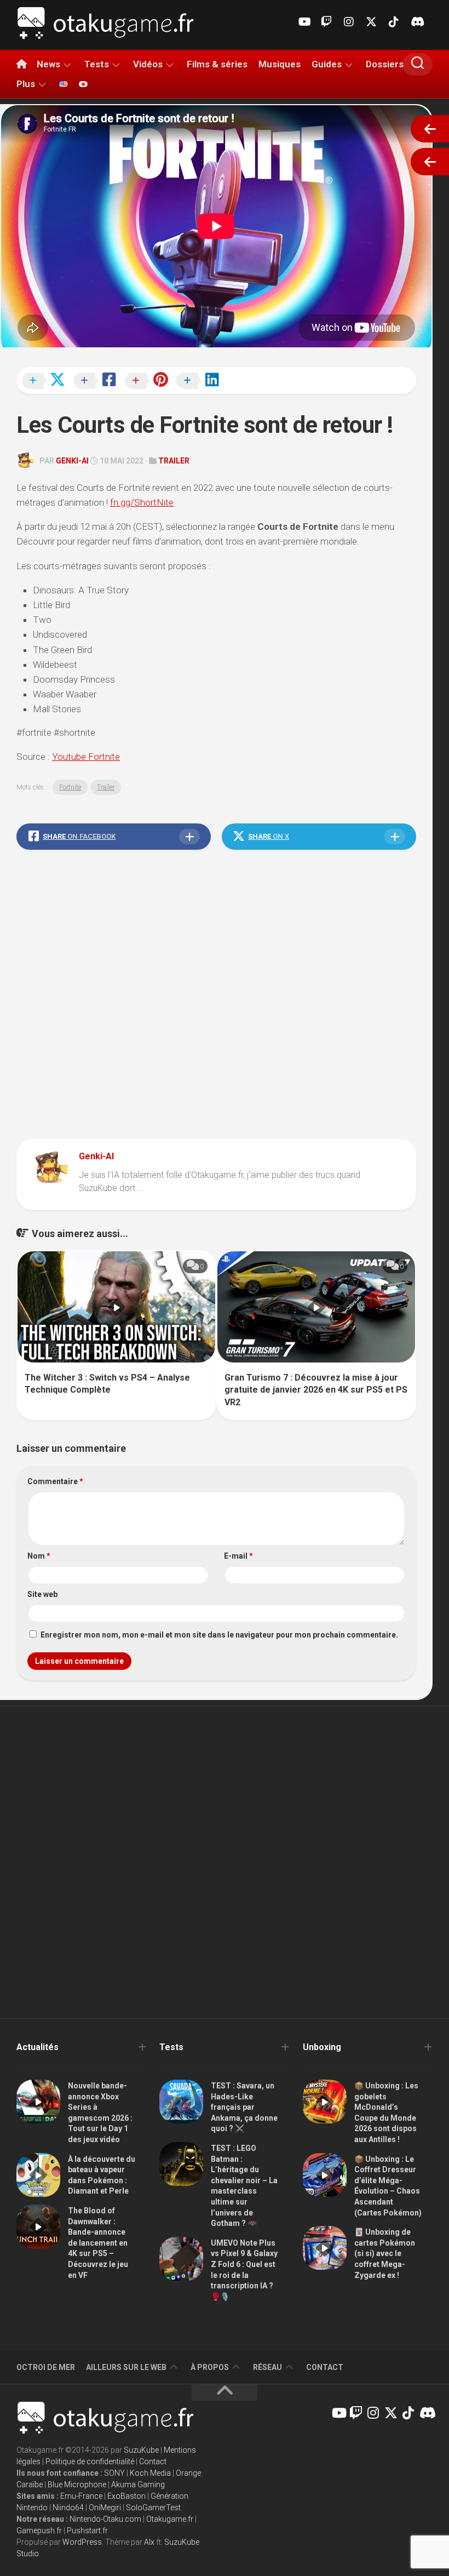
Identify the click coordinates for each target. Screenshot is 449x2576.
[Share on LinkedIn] (201, 381)
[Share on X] (47, 381)
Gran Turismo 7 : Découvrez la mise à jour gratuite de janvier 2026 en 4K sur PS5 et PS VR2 (316, 1390)
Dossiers (385, 64)
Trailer (174, 461)
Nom (39, 1556)
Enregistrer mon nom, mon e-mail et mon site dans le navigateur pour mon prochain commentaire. (219, 1635)
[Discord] (416, 22)
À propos (210, 2367)
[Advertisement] (216, 997)
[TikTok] (394, 22)
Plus (26, 84)
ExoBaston (126, 2496)
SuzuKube (141, 2450)
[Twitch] (326, 22)
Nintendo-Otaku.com (105, 2519)
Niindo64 (68, 2508)
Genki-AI (72, 461)
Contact (325, 2367)
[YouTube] (304, 22)
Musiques (280, 64)
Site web (42, 1594)
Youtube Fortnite (86, 757)
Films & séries (217, 64)
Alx (149, 2542)
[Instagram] (349, 22)
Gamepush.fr (39, 2531)
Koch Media (150, 2473)
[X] (371, 22)
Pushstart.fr (87, 2531)
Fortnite (70, 787)
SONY (114, 2473)
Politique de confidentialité (90, 2461)
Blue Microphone (77, 2485)
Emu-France (81, 2496)
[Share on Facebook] (98, 381)
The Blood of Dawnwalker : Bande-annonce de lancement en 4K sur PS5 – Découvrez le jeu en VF (98, 2243)
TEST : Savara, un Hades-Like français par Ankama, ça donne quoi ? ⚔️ (244, 2107)
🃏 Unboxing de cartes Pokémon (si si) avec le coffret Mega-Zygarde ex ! (385, 2253)
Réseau (267, 2367)
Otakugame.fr (170, 2519)
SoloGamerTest (153, 2508)
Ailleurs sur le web (126, 2367)
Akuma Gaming (138, 2485)
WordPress (82, 2542)
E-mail (238, 1556)
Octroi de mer (46, 2367)
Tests (97, 64)
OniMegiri (105, 2508)
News (48, 64)
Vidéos (148, 64)
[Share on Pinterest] (149, 381)
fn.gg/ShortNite (142, 502)
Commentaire (55, 1481)
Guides (327, 64)
